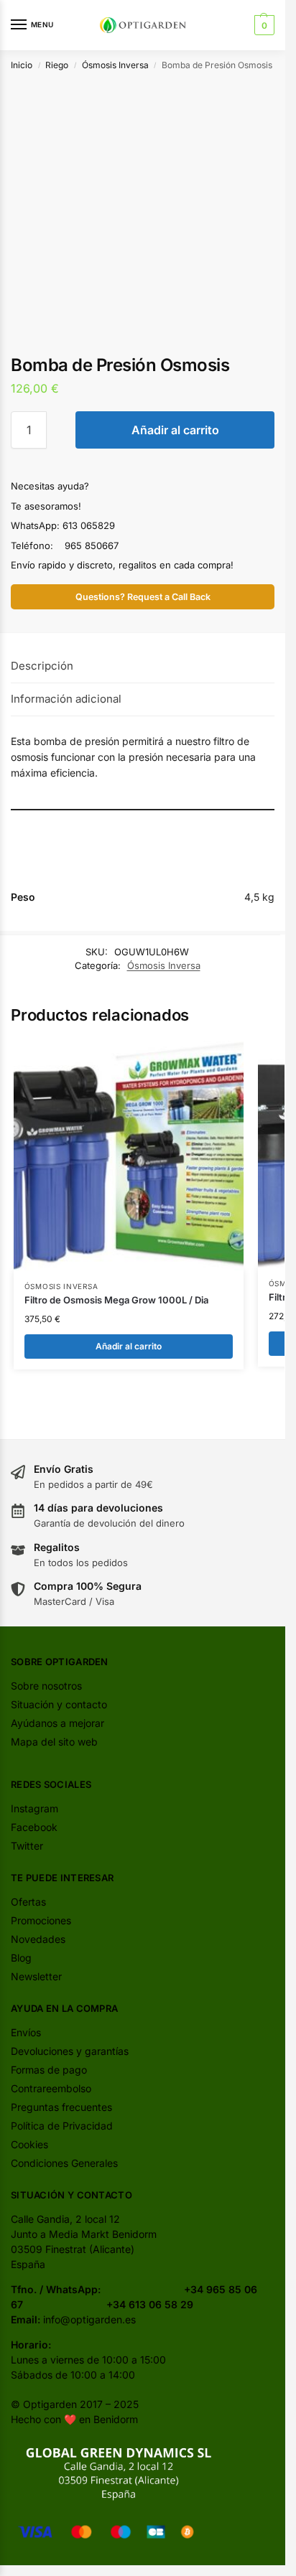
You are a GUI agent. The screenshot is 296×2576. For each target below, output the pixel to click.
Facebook (34, 1827)
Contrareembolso (51, 2088)
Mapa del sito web (54, 1742)
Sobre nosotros (46, 1686)
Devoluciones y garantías (70, 2051)
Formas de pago (49, 2070)
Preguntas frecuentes (61, 2107)
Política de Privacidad (62, 2126)
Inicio (22, 65)
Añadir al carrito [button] (129, 1346)
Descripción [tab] (42, 666)
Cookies (29, 2144)
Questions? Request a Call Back (143, 597)
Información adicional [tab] (66, 699)
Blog (21, 1958)
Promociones (41, 1920)
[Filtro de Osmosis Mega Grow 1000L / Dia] (129, 1156)
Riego (57, 65)
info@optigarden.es (89, 2319)
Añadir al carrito (175, 430)
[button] (263, 25)
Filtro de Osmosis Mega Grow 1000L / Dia (116, 1300)
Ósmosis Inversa (115, 65)
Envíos (26, 2032)
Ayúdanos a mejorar (57, 1723)
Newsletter (36, 1976)
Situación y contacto (59, 1704)
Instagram (34, 1808)
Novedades (38, 1939)
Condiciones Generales (64, 2163)
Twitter (27, 1846)
